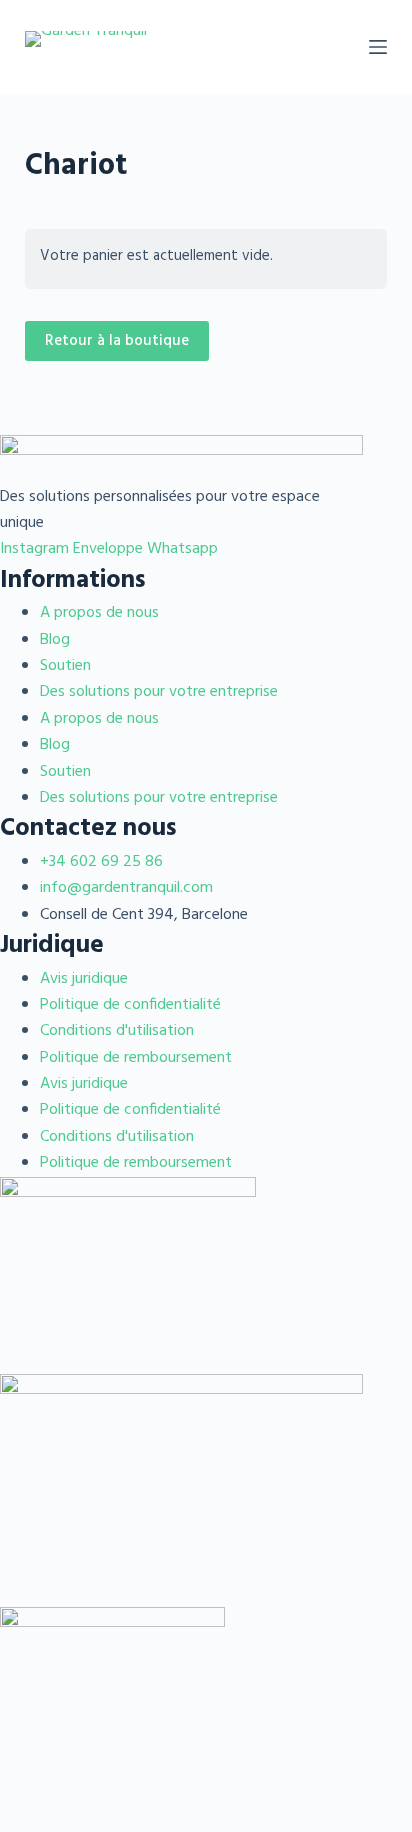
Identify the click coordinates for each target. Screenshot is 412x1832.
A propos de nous (99, 613)
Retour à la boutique (117, 341)
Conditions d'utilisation (117, 1031)
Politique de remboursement (136, 1058)
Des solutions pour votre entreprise (159, 692)
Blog (55, 640)
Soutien (65, 666)
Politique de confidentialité (130, 1005)
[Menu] (378, 47)
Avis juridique (84, 979)
